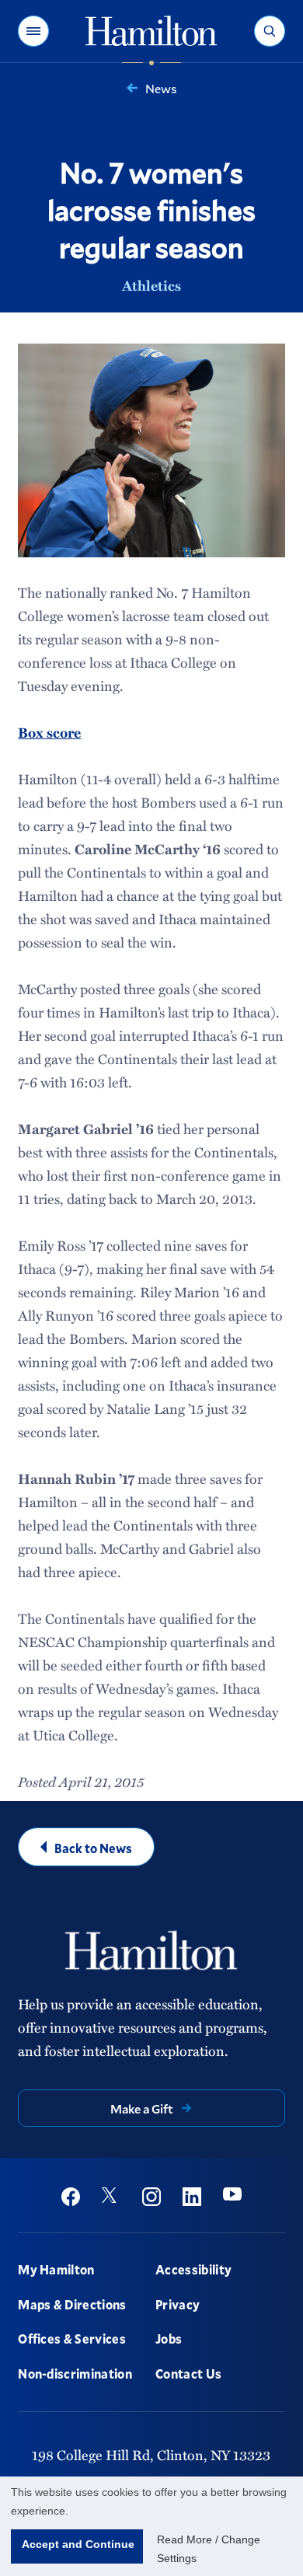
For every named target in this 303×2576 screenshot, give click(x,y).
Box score (49, 732)
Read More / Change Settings (209, 2549)
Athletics (151, 285)
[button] (33, 31)
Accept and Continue (78, 2544)
